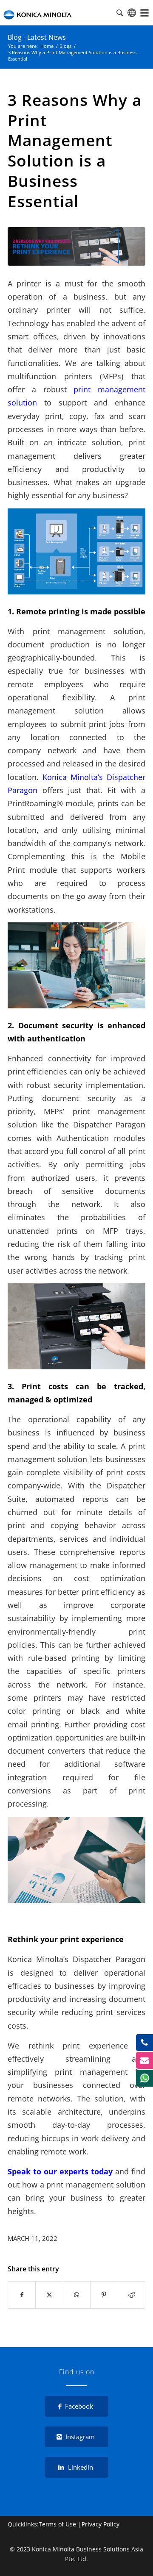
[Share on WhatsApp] (77, 2295)
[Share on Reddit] (132, 2295)
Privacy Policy (101, 2524)
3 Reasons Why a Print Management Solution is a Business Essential (75, 151)
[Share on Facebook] (22, 2295)
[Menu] (144, 13)
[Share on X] (49, 2295)
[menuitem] (144, 13)
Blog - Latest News (37, 37)
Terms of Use (57, 2524)
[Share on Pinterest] (104, 2295)
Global (132, 13)
